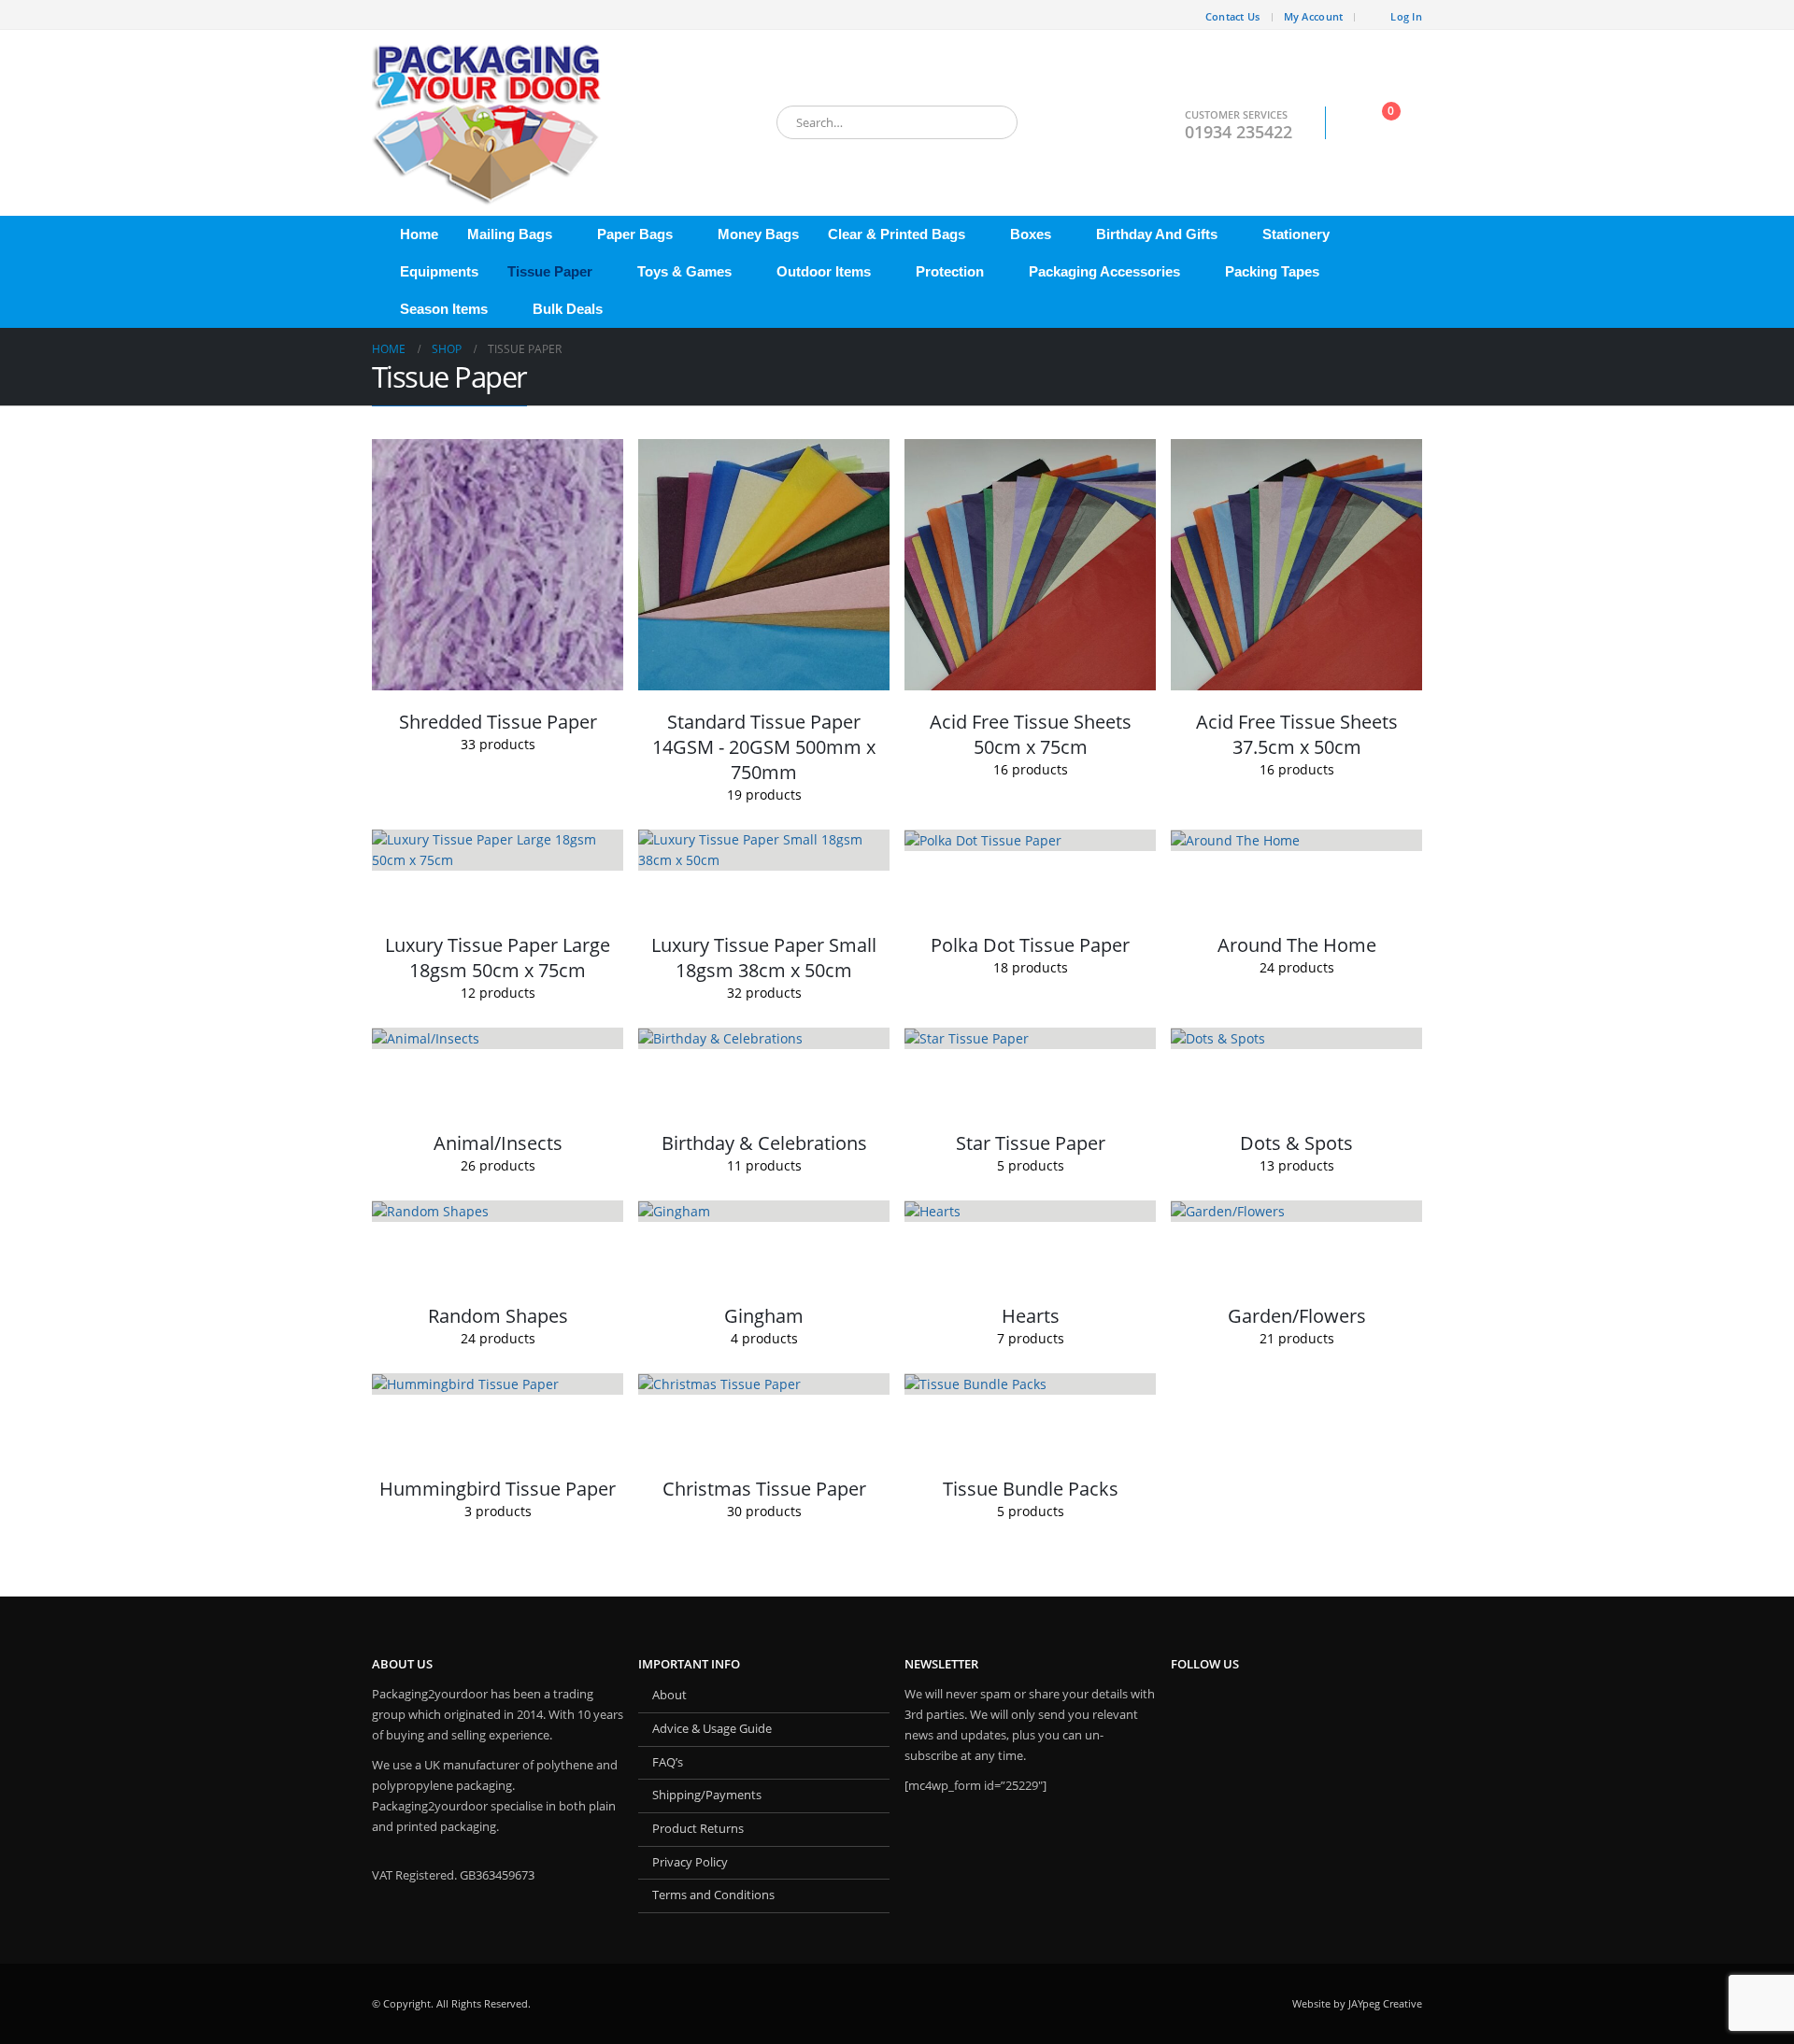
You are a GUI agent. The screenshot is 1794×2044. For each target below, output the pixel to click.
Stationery (1296, 234)
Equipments (439, 271)
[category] (498, 565)
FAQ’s (668, 1762)
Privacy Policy (690, 1862)
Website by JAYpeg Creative (1357, 2003)
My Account (1314, 16)
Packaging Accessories (1104, 271)
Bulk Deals (568, 309)
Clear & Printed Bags (897, 234)
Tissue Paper (550, 271)
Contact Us (1233, 16)
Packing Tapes (1272, 271)
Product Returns (698, 1829)
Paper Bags (635, 234)
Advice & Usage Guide (712, 1729)
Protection (950, 271)
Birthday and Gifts (1157, 234)
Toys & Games (684, 271)
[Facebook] (386, 15)
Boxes (1031, 234)
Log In (1406, 16)
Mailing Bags (510, 234)
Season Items (444, 309)
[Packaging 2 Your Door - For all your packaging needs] (489, 123)
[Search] (990, 122)
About (669, 1695)
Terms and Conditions (713, 1895)
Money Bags (758, 234)
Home (419, 234)
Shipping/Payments (707, 1795)
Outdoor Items (824, 271)
